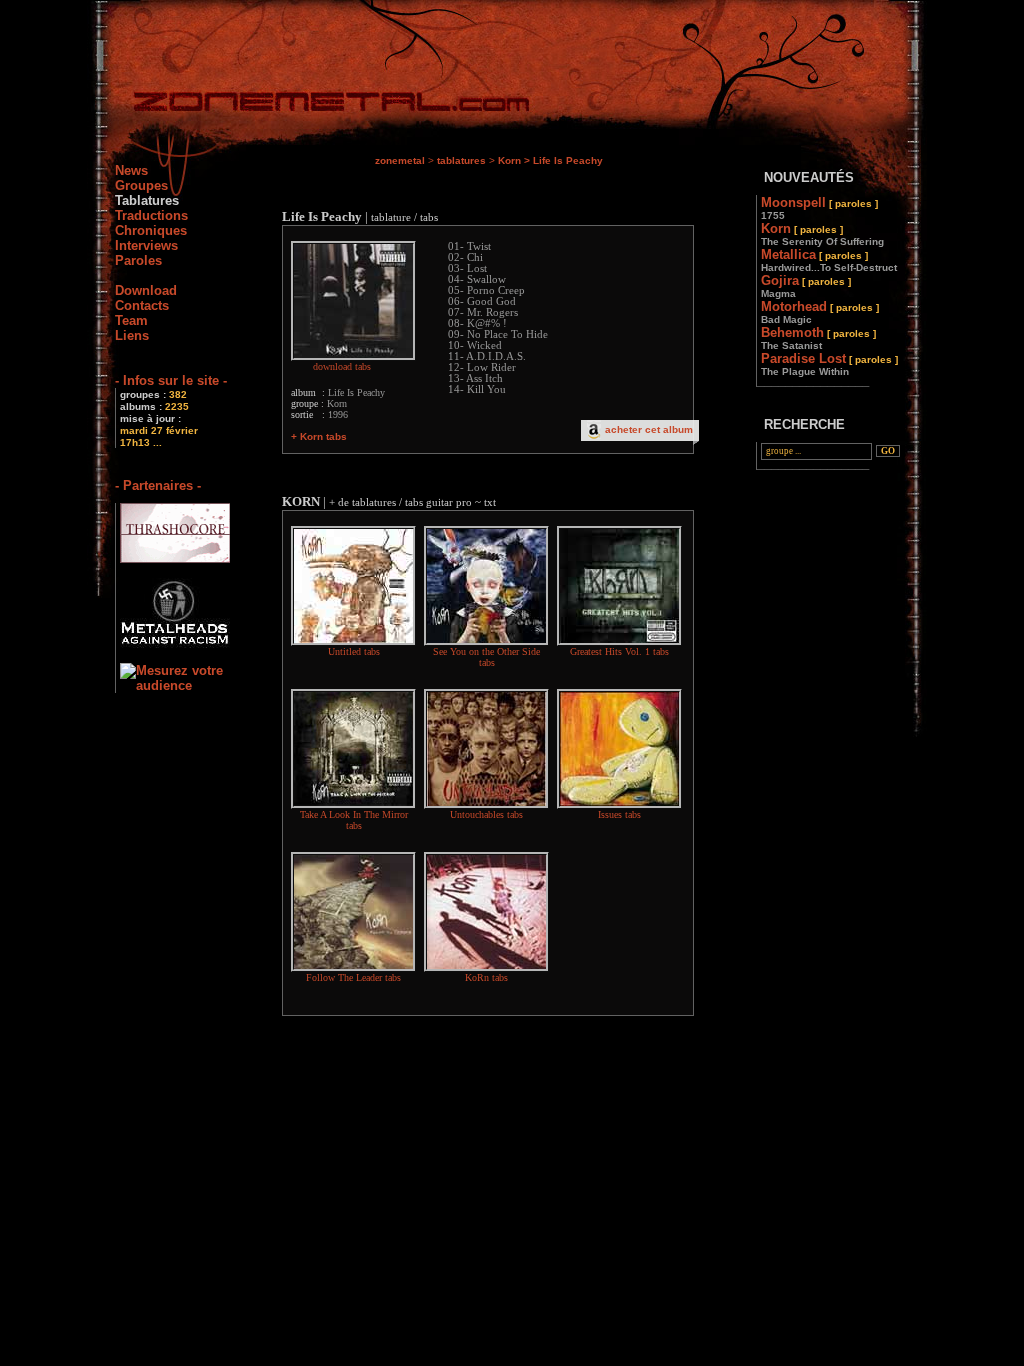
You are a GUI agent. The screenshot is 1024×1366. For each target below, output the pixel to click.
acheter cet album (649, 429)
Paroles (138, 260)
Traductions (151, 215)
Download (146, 290)
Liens (132, 335)
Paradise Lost (829, 364)
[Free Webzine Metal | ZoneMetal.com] (311, 105)
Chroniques (151, 230)
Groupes (141, 185)
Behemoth (818, 338)
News (131, 170)
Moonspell (819, 208)
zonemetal (400, 160)
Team (131, 320)
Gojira (806, 286)
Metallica (829, 260)
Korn (509, 160)
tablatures (461, 160)
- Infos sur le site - (171, 380)
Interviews (146, 245)
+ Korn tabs (319, 436)
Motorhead (820, 312)
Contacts (142, 305)
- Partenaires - (158, 485)
